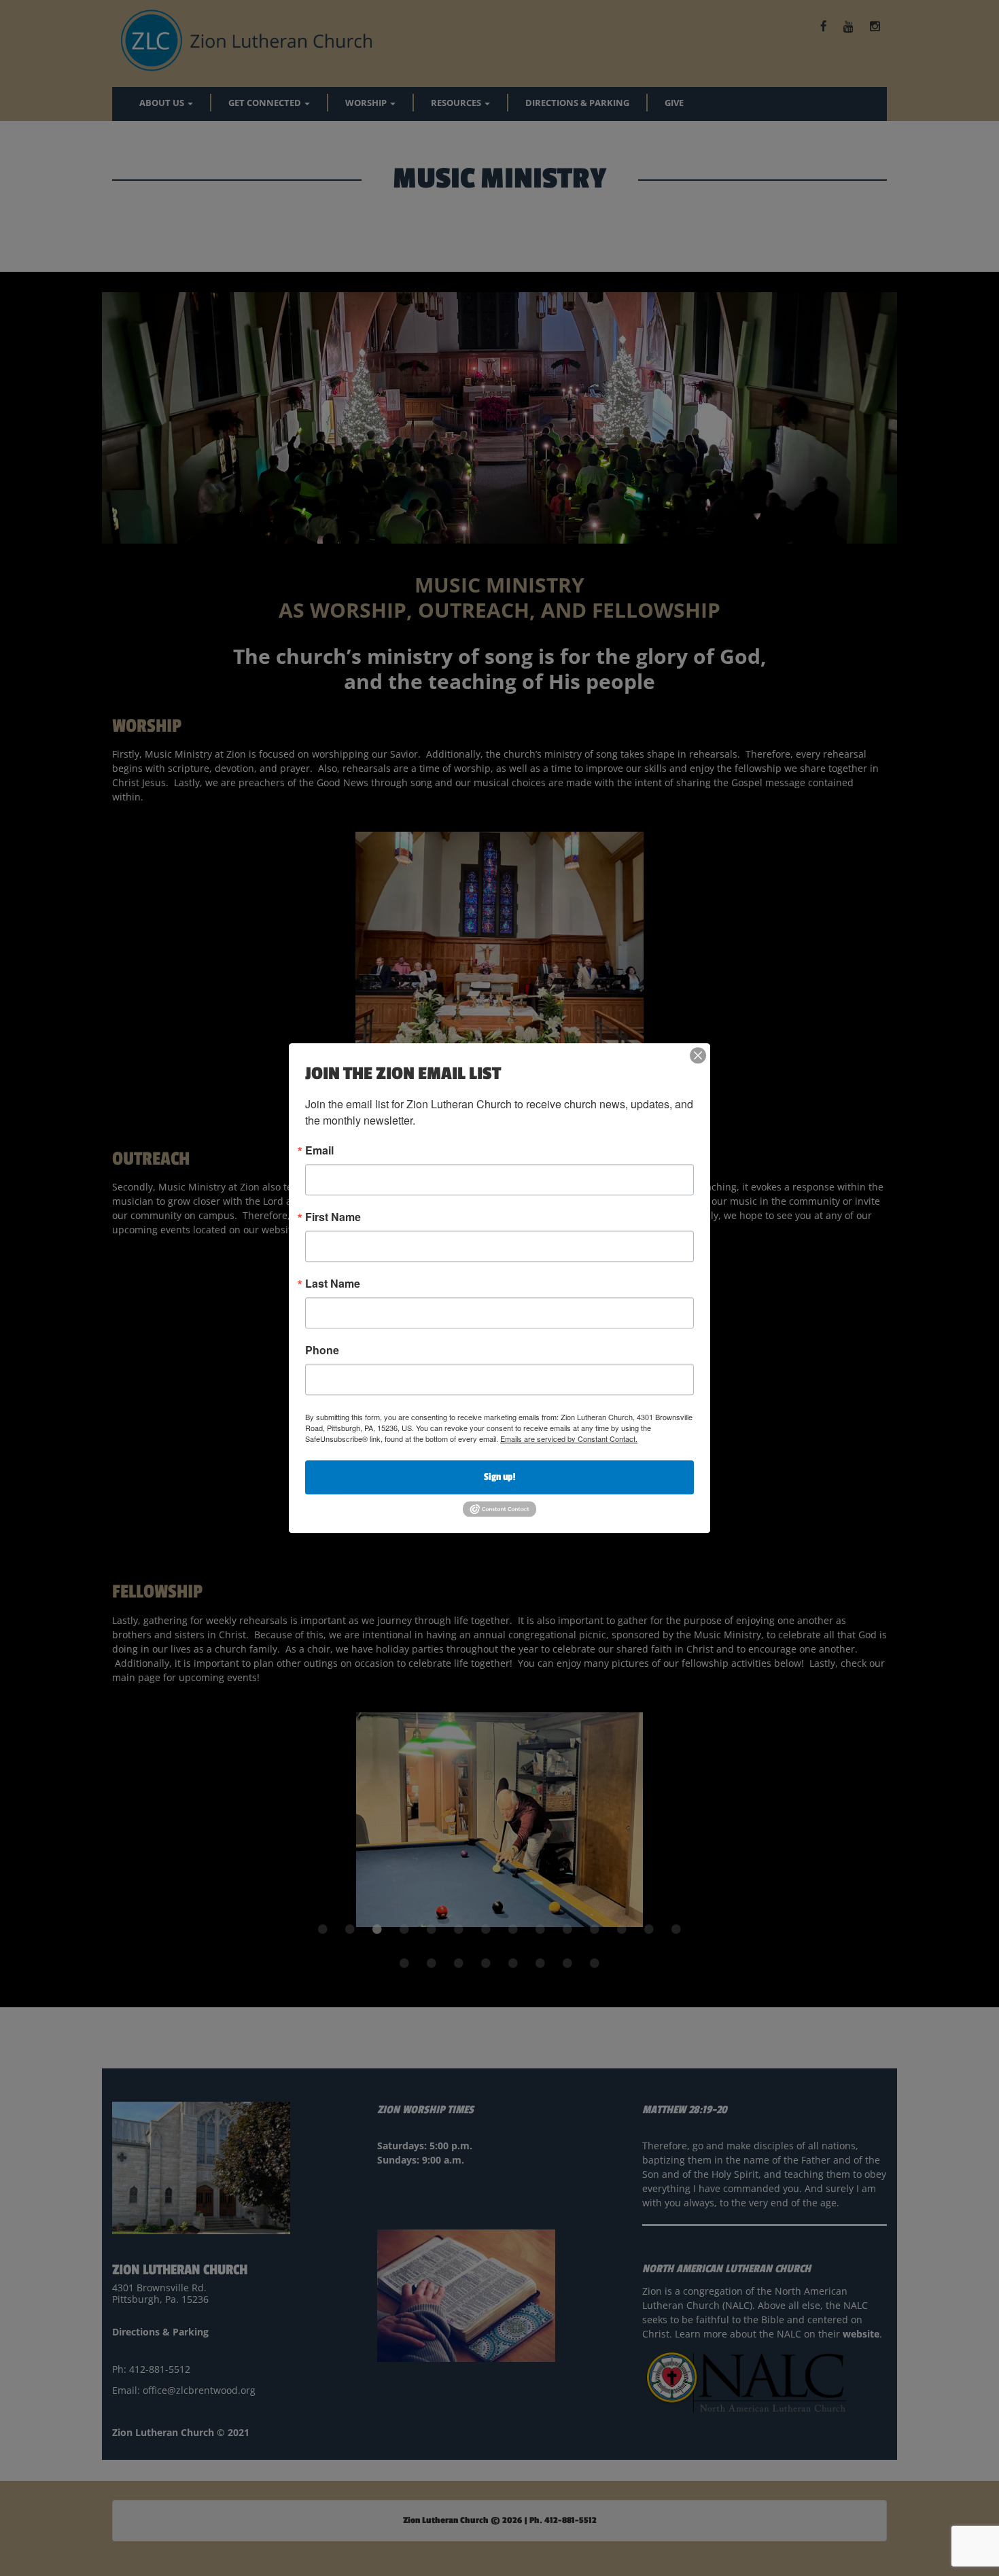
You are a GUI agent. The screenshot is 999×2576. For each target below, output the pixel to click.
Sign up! (500, 1477)
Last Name (333, 1284)
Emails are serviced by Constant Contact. (569, 1439)
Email (319, 1150)
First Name (333, 1217)
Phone (322, 1350)
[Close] (698, 1055)
